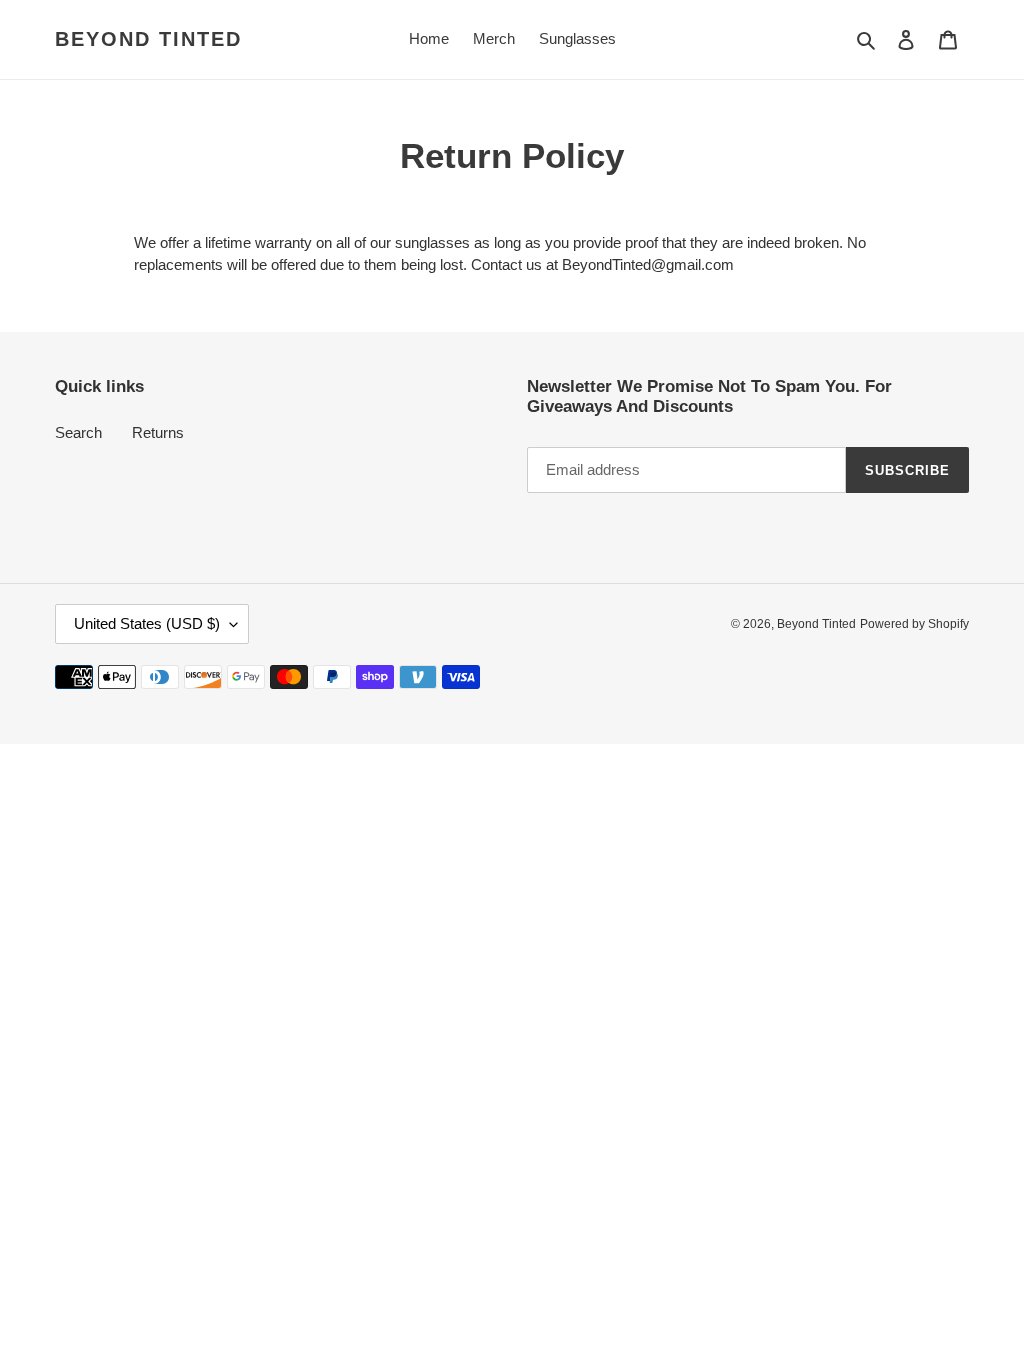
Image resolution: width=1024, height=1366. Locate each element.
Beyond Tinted (148, 39)
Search (78, 432)
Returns (158, 432)
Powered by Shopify (914, 624)
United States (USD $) (147, 623)
